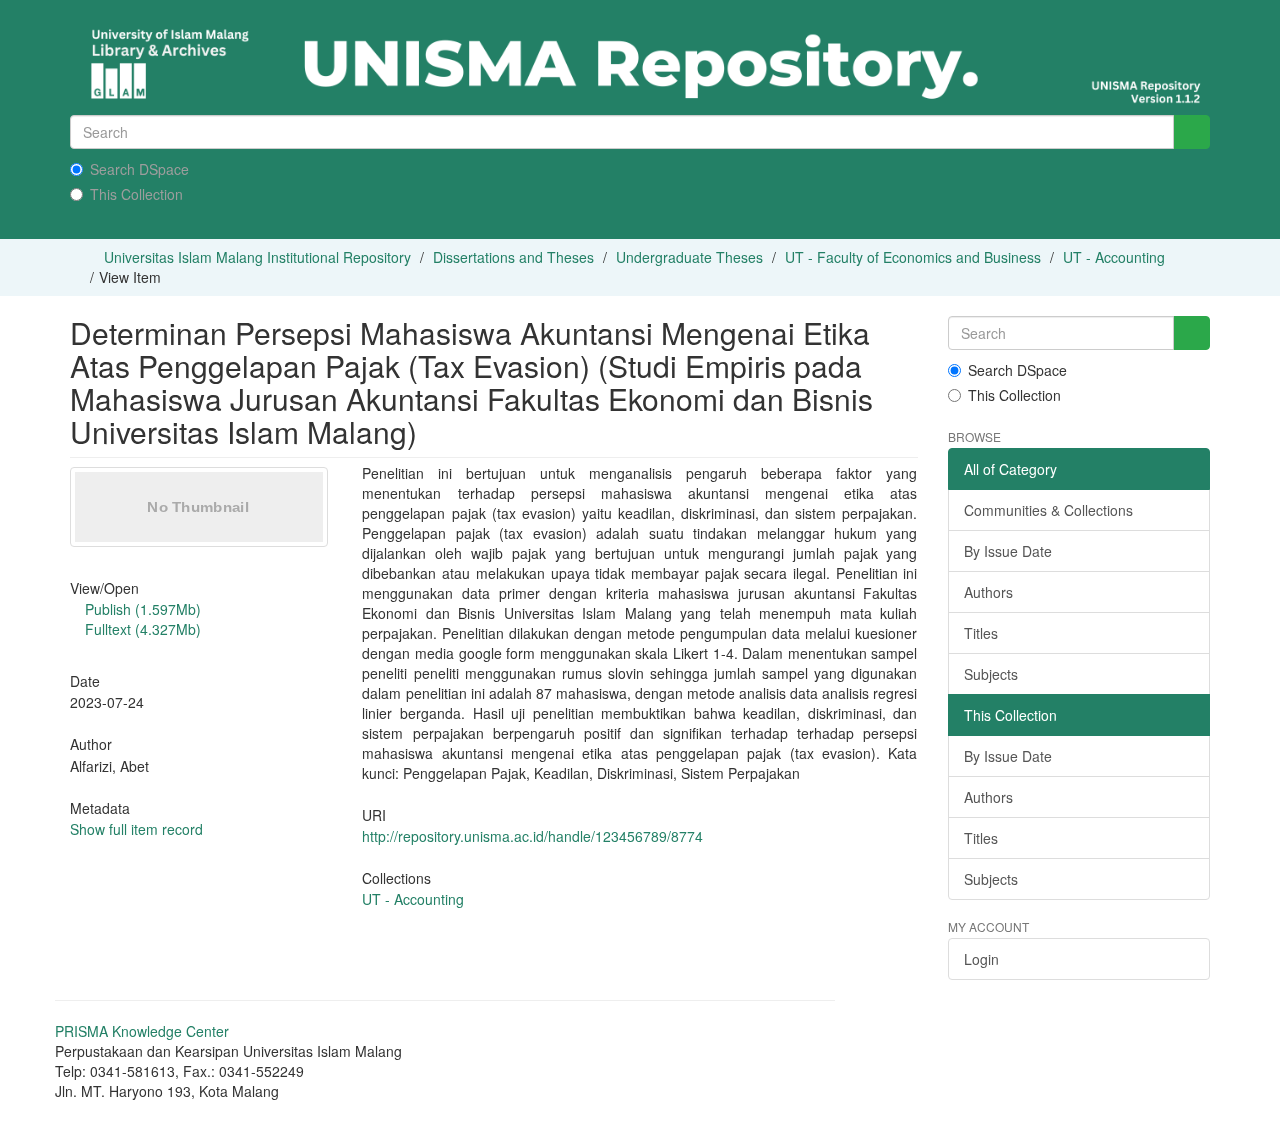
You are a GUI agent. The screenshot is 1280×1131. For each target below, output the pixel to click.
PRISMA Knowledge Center (142, 1031)
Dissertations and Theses (513, 257)
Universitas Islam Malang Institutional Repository (257, 257)
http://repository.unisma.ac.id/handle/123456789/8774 (532, 836)
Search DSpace (139, 169)
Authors (988, 592)
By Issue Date (1008, 551)
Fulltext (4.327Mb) (141, 629)
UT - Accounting (1114, 257)
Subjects (991, 674)
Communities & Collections (1048, 510)
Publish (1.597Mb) (141, 609)
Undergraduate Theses (689, 257)
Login (981, 959)
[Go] (1191, 132)
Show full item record (136, 829)
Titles (981, 633)
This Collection (136, 194)
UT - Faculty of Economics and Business (913, 257)
